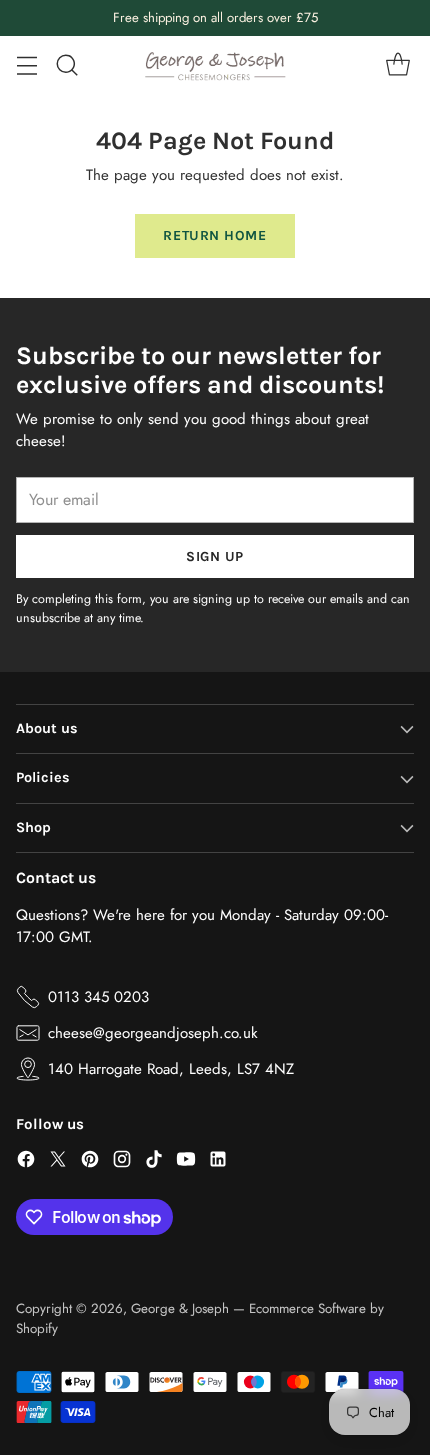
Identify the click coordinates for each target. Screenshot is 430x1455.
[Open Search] (66, 65)
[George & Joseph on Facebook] (26, 1162)
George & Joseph (180, 1308)
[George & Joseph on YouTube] (186, 1162)
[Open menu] (26, 65)
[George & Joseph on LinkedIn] (218, 1162)
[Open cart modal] (397, 65)
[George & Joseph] (215, 65)
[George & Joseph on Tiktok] (154, 1162)
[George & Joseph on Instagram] (122, 1162)
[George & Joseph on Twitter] (58, 1162)
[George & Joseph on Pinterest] (90, 1162)
